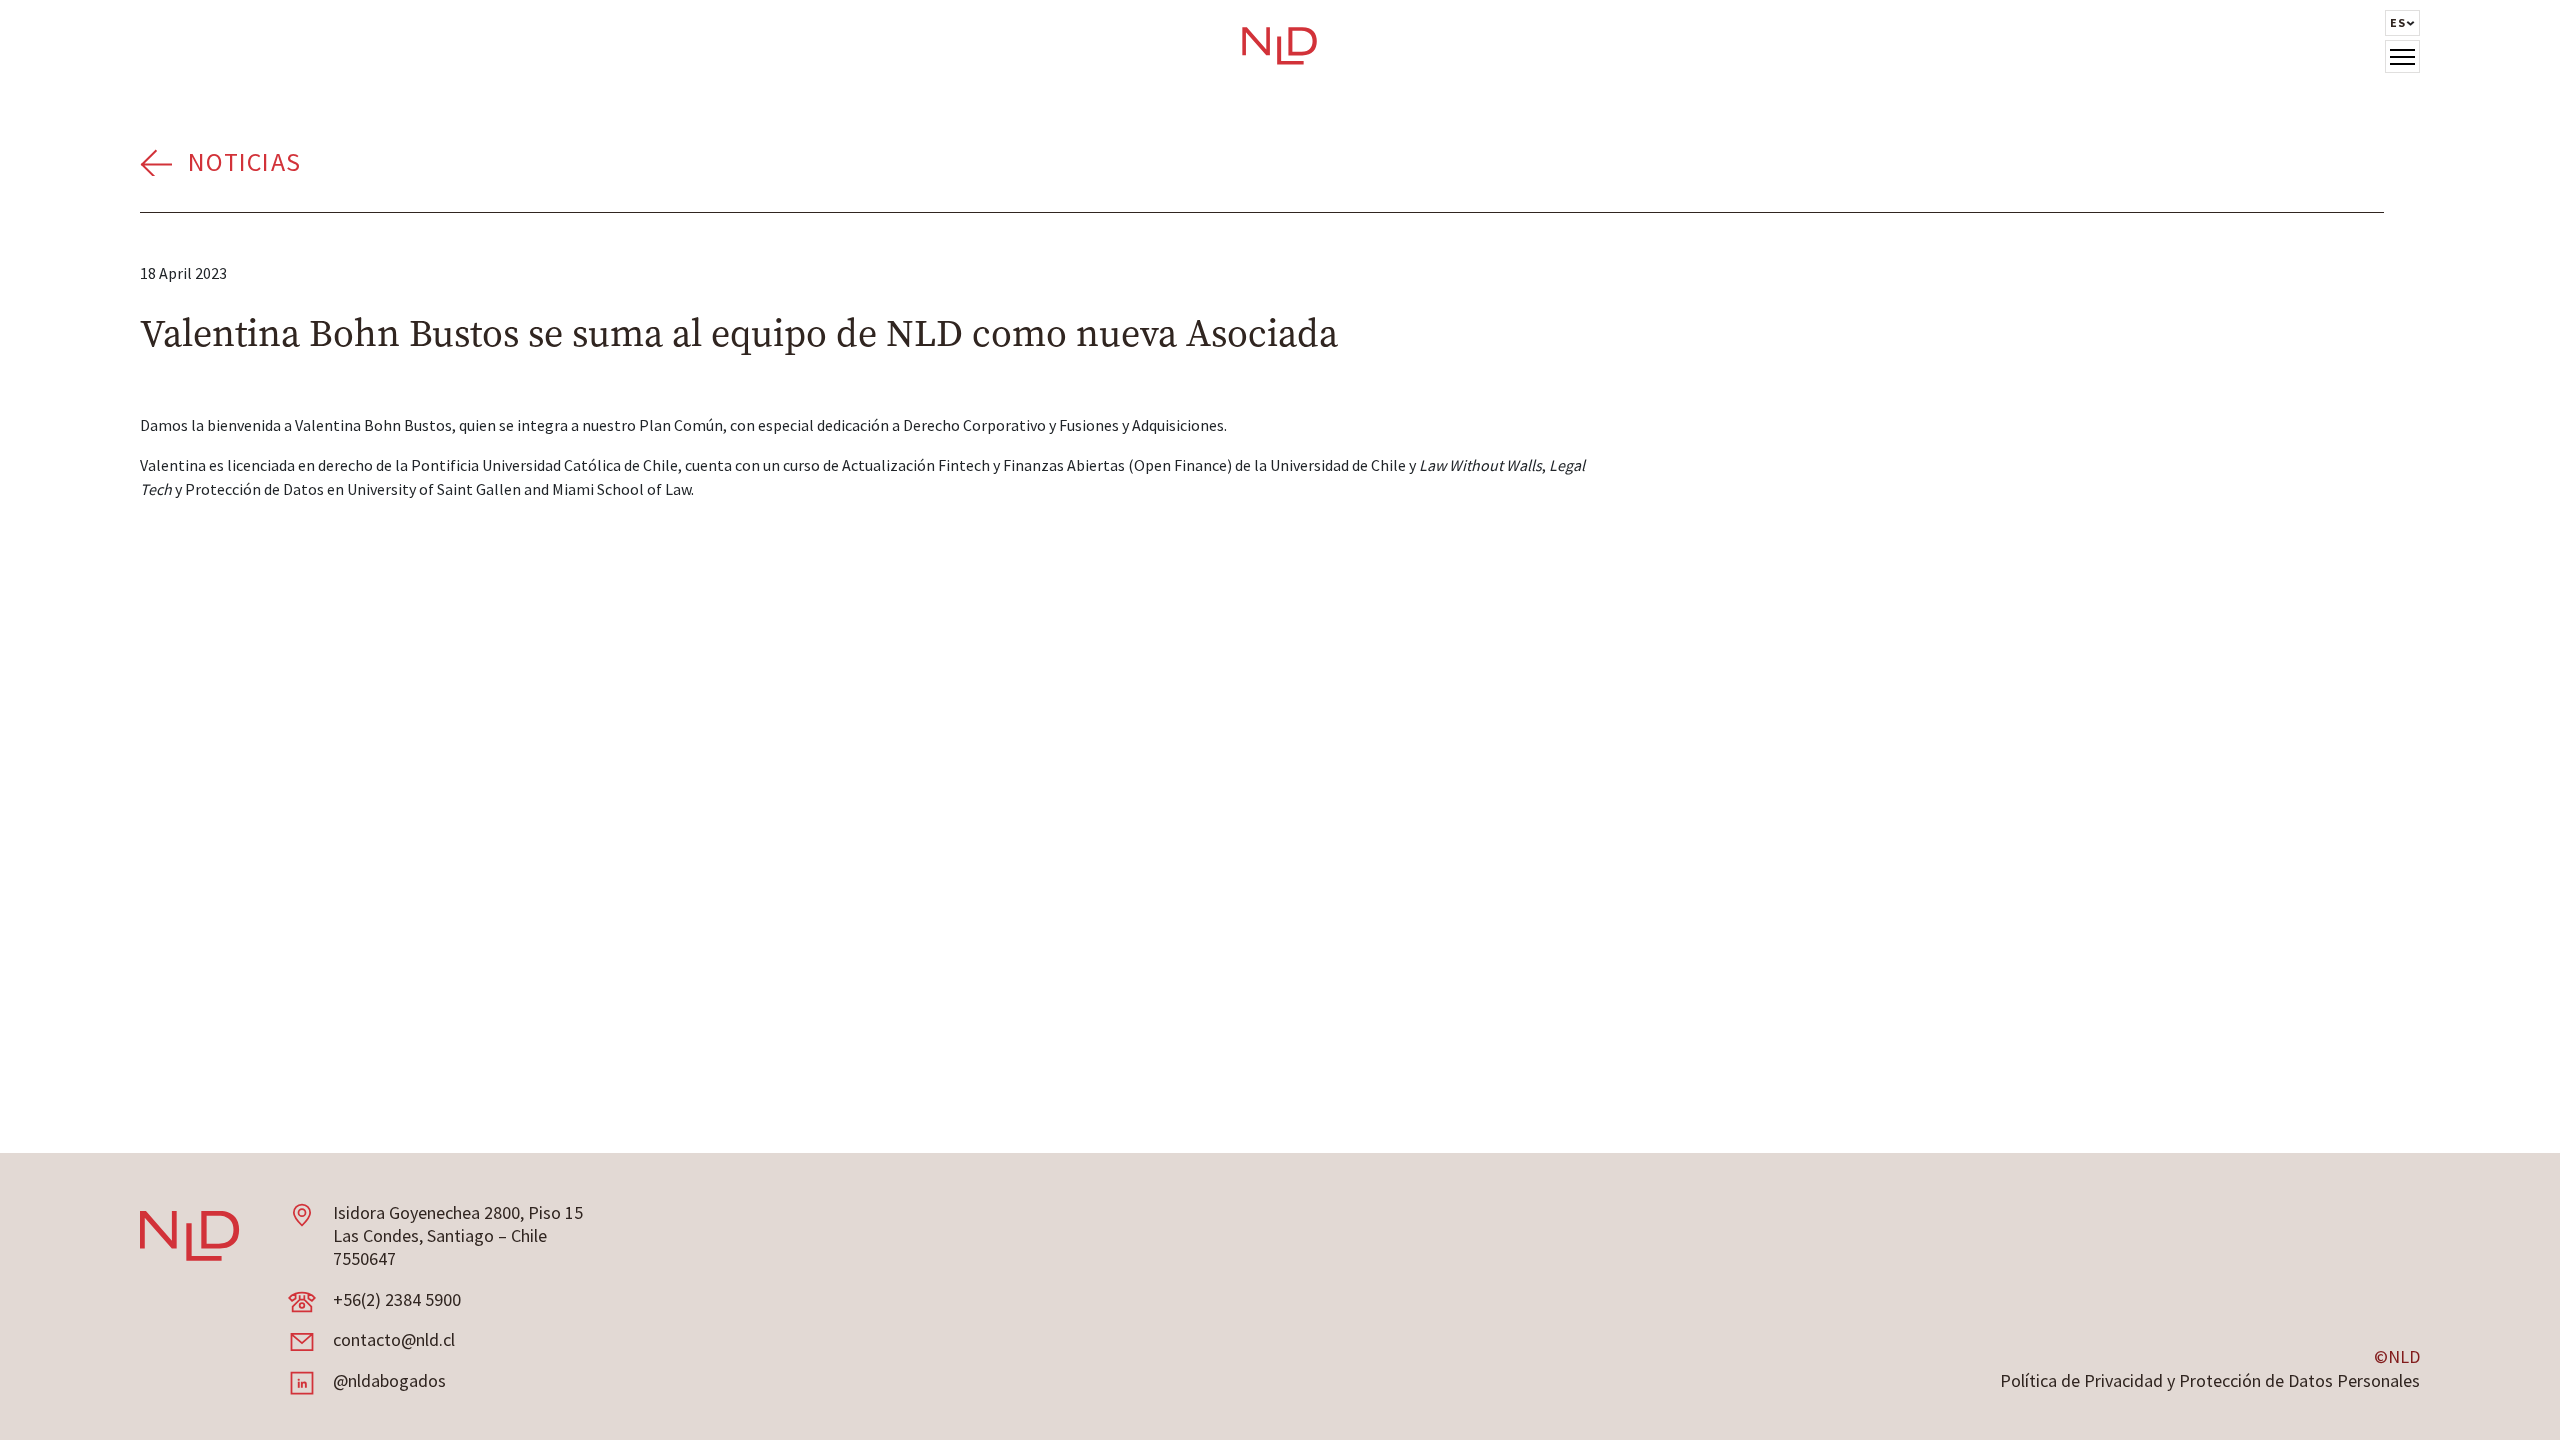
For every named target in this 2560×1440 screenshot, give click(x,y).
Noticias (244, 161)
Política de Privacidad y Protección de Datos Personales (2210, 1380)
